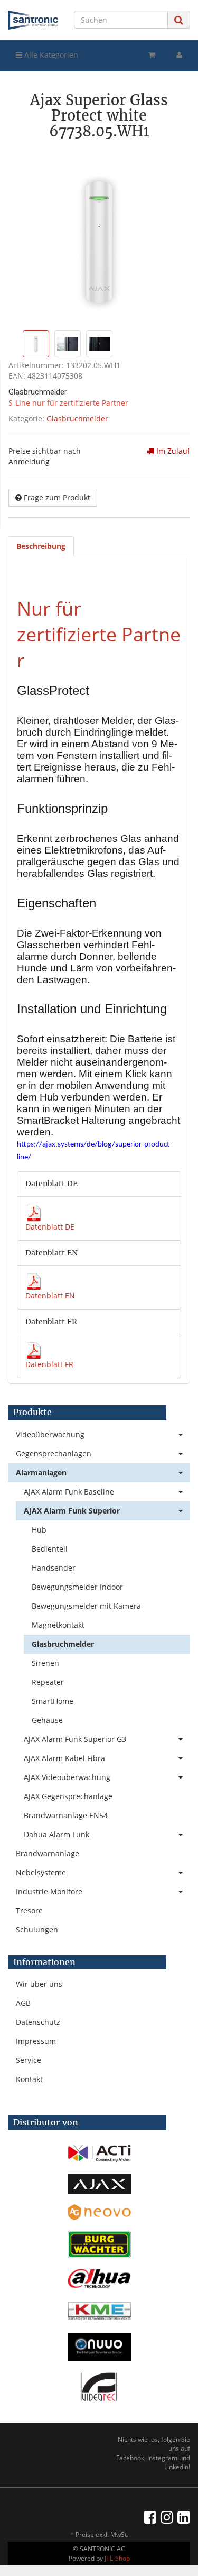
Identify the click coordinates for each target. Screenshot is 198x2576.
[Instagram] (167, 2517)
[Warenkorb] (152, 55)
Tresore (29, 1910)
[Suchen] (179, 20)
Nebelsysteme (41, 1872)
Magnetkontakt (58, 1625)
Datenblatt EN (50, 1295)
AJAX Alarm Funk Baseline (69, 1492)
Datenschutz (38, 2022)
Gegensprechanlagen (54, 1454)
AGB (23, 2003)
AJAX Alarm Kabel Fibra (64, 1758)
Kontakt (29, 2079)
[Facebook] (150, 2517)
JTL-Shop (117, 2558)
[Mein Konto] (179, 55)
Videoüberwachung (50, 1434)
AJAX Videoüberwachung (67, 1777)
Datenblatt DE (50, 1227)
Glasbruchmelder (77, 419)
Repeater (48, 1682)
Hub (39, 1530)
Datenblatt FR (49, 1364)
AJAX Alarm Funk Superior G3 (75, 1739)
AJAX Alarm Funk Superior (72, 1511)
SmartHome (53, 1701)
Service (29, 2060)
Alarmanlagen (41, 1473)
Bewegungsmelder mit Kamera (86, 1606)
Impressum (36, 2041)
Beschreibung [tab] (41, 546)
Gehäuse (47, 1720)
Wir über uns (39, 1984)
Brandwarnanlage (48, 1853)
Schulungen (37, 1929)
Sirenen (45, 1663)
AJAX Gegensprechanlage (68, 1796)
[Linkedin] (184, 2517)
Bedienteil (50, 1549)
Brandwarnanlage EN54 (66, 1815)
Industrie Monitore (49, 1891)
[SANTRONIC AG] (33, 20)
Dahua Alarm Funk (56, 1834)
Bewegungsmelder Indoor (77, 1587)
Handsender (54, 1568)
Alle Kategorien (50, 55)
